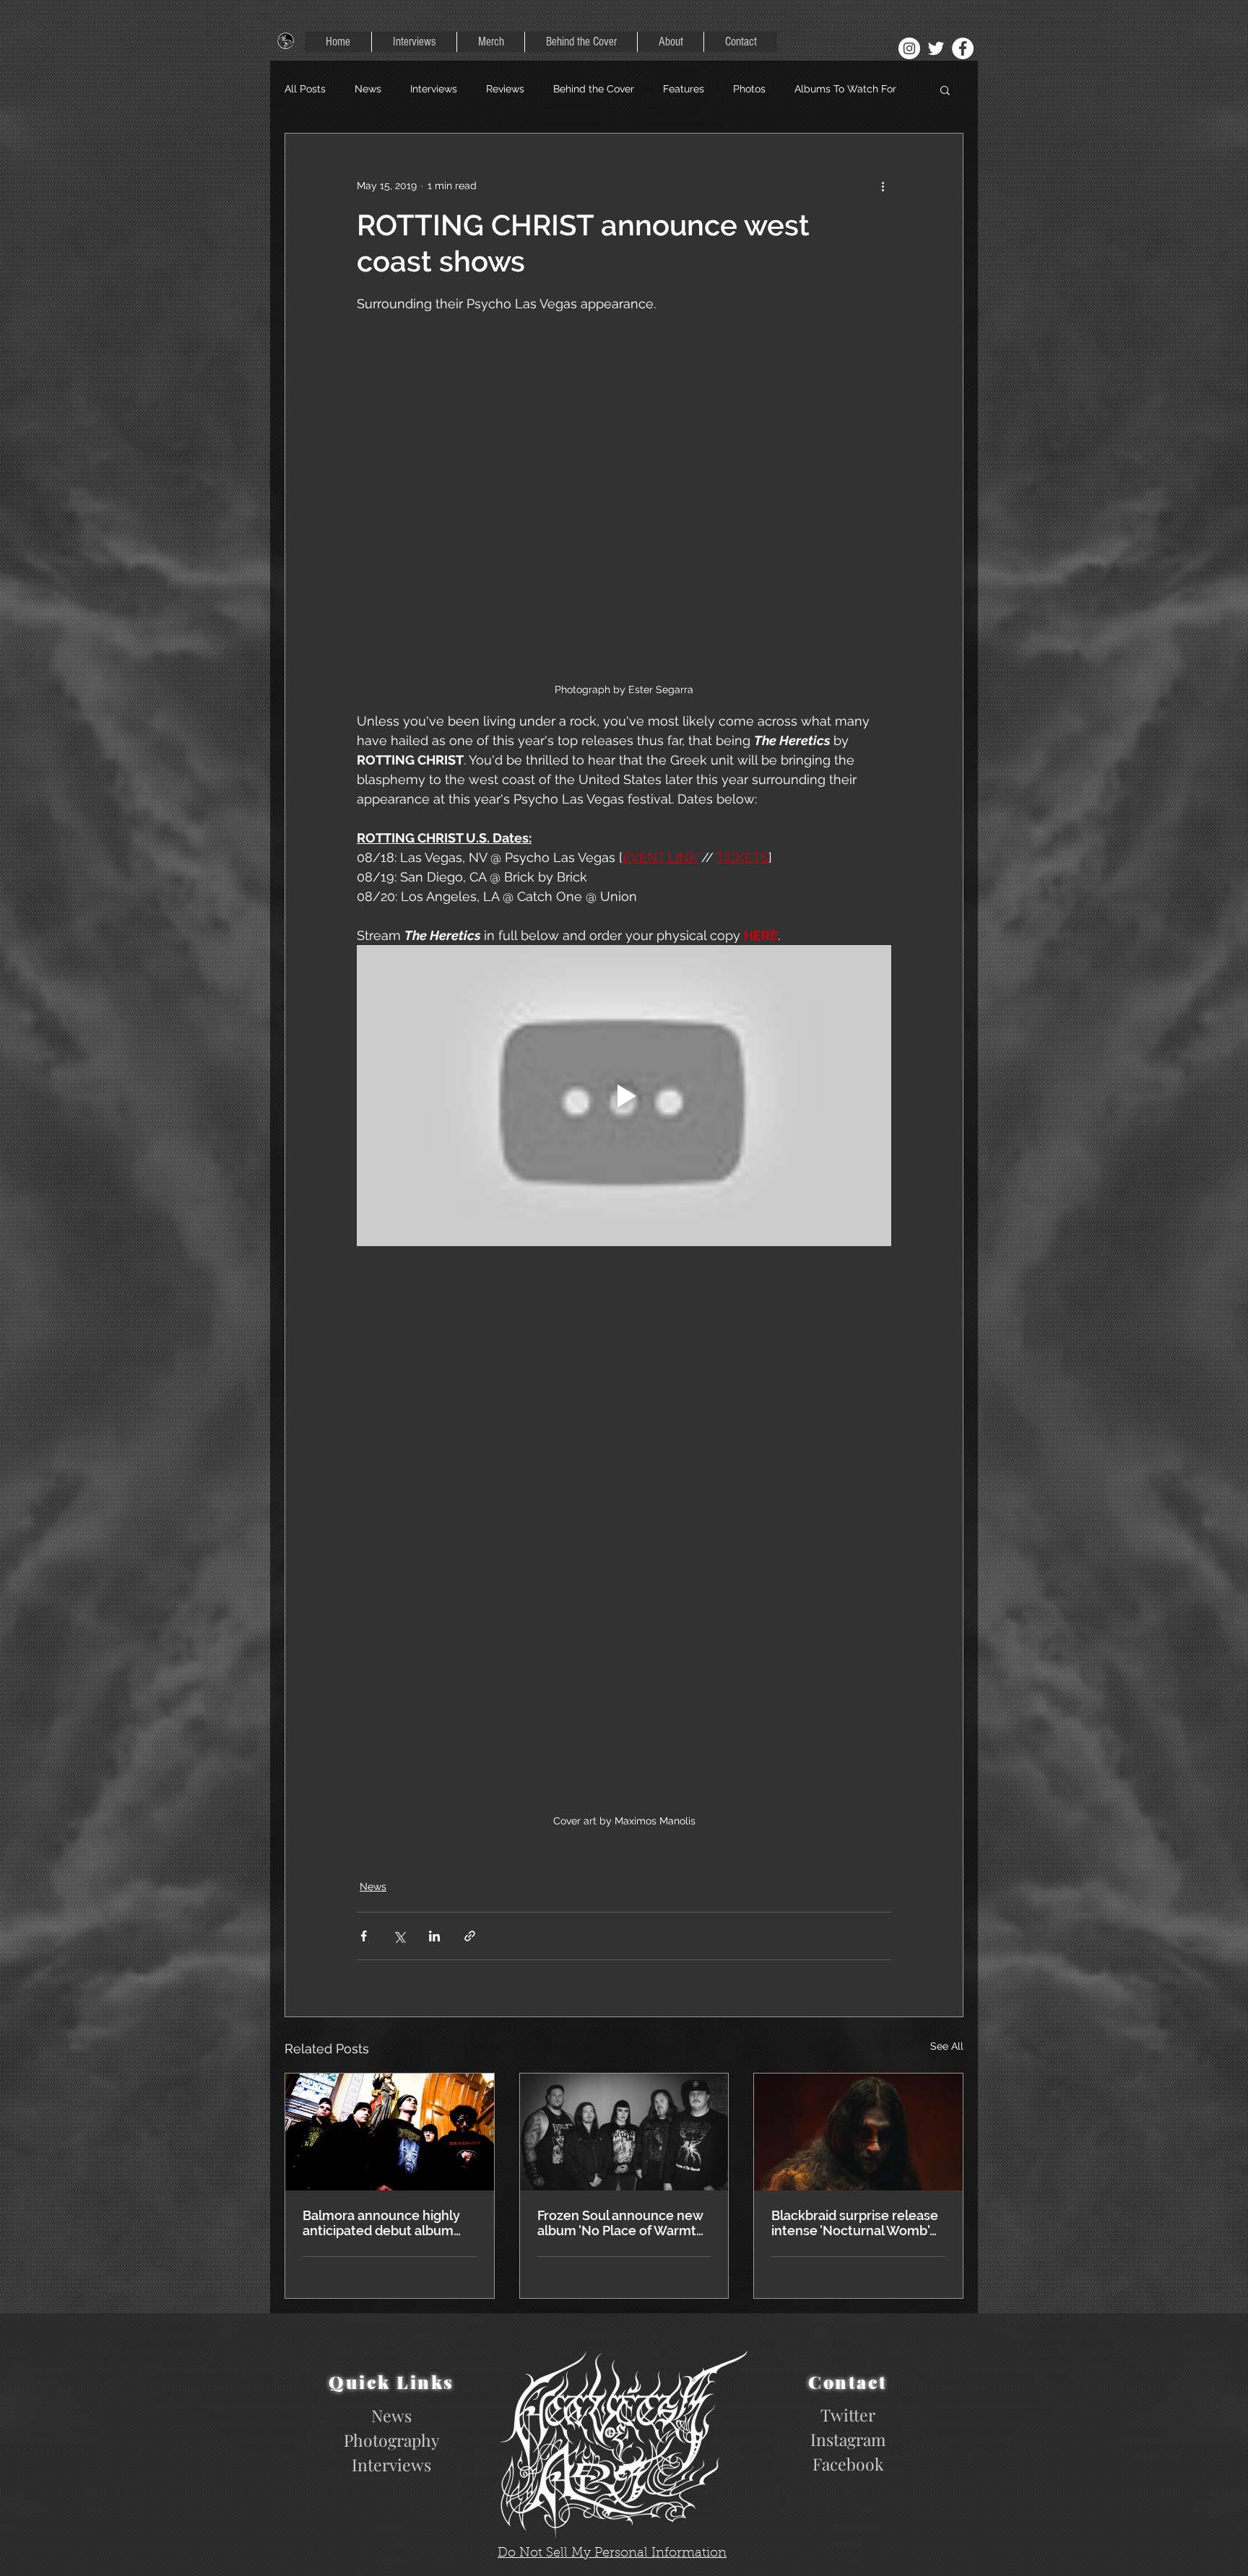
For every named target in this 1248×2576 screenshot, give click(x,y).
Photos (749, 89)
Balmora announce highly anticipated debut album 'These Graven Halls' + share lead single (388, 2223)
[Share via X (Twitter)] (399, 1936)
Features (684, 89)
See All (947, 2046)
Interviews (434, 89)
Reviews (505, 89)
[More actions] (883, 186)
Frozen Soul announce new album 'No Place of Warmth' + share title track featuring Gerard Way (622, 2223)
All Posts (305, 89)
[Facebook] (963, 48)
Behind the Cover (594, 89)
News (368, 89)
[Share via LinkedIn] (434, 1936)
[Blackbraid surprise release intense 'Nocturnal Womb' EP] (858, 2132)
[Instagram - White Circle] (909, 48)
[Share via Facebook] (364, 1936)
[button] (945, 90)
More (806, 89)
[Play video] (624, 1095)
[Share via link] (470, 1936)
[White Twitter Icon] (936, 48)
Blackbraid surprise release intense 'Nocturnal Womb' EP (855, 2223)
